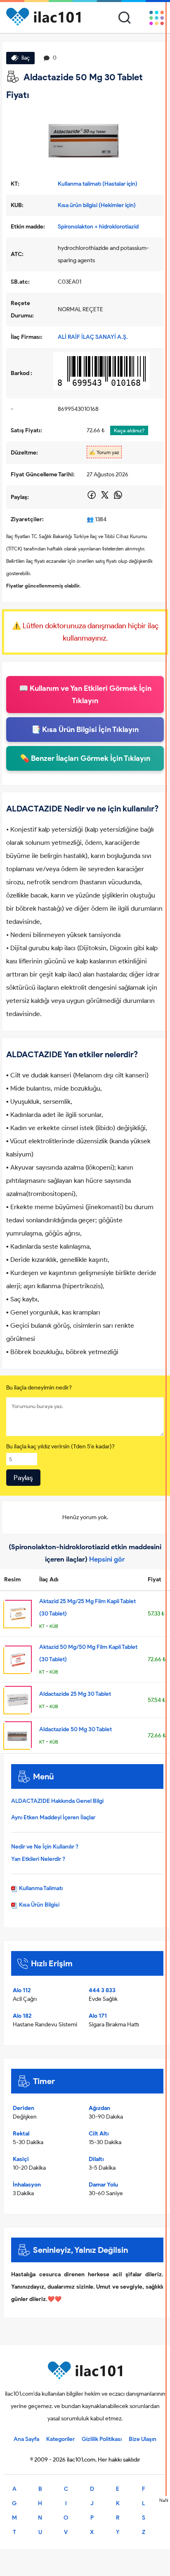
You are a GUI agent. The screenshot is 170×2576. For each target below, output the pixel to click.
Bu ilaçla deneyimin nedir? (39, 1388)
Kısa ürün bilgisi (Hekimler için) (97, 205)
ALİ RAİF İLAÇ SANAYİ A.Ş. (93, 337)
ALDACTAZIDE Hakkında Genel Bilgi (57, 1801)
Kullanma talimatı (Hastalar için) (98, 184)
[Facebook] (92, 498)
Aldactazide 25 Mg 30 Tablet (75, 1694)
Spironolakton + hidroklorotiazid (98, 227)
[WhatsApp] (118, 498)
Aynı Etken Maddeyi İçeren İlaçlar (53, 1817)
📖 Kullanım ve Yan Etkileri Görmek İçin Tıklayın (85, 695)
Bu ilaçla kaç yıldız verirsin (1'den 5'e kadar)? (60, 1447)
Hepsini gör (107, 1559)
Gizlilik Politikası (102, 2439)
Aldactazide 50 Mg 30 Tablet (76, 1729)
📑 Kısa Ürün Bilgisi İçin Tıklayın (85, 730)
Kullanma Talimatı (40, 1888)
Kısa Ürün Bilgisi (39, 1905)
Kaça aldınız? (129, 430)
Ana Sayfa (26, 2439)
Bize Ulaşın (143, 2439)
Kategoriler (60, 2439)
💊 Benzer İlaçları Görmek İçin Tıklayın (85, 758)
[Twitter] (105, 498)
